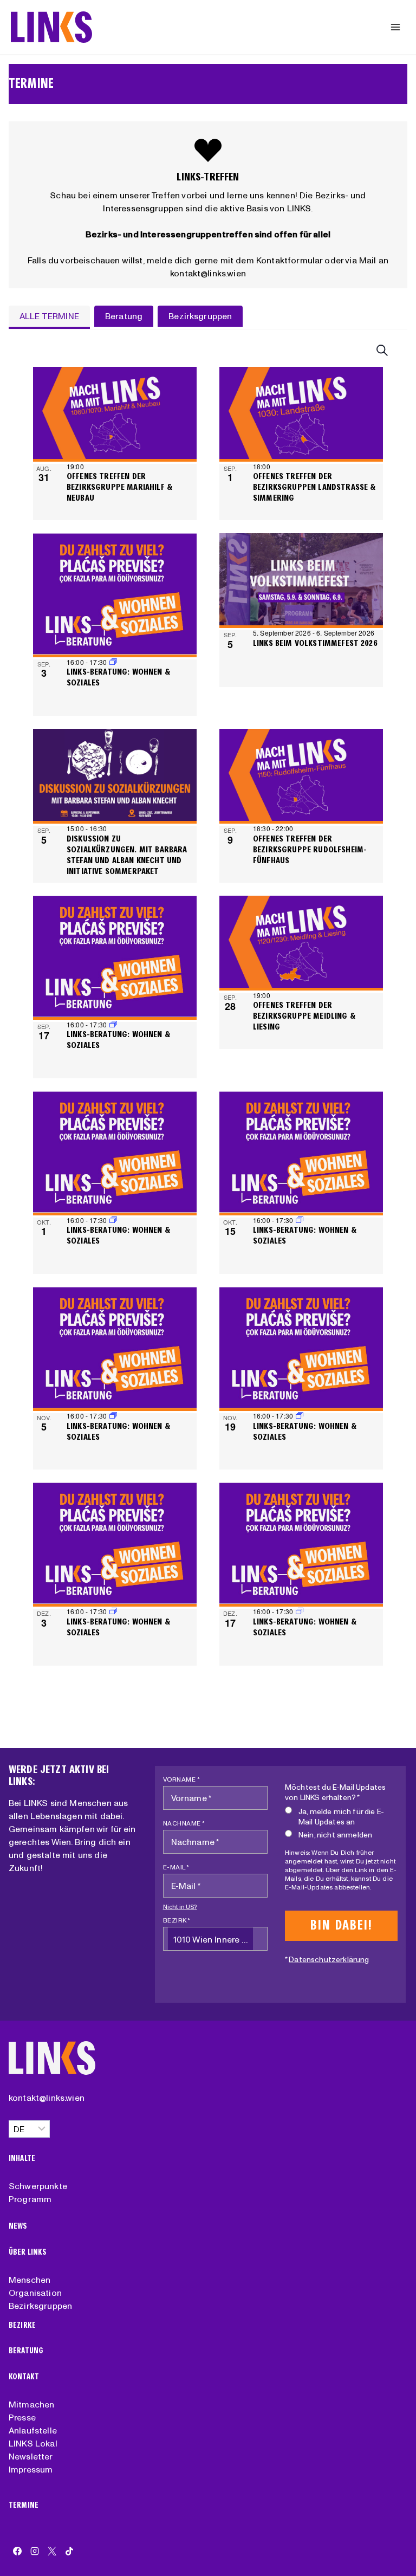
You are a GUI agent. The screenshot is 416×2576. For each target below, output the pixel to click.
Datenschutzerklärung (329, 1959)
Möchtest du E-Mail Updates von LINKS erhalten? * (335, 1792)
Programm (30, 2199)
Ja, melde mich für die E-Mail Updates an (341, 1817)
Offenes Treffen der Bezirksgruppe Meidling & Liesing (304, 1016)
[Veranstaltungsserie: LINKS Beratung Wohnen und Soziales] (113, 1024)
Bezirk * (177, 1920)
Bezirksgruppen (40, 2306)
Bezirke (22, 2325)
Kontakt (24, 2377)
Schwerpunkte (38, 2186)
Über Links (28, 2252)
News (18, 2226)
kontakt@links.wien (47, 2098)
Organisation (35, 2293)
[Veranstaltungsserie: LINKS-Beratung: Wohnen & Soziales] (113, 662)
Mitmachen (31, 2404)
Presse (22, 2417)
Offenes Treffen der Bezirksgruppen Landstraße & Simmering (314, 487)
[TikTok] (69, 2551)
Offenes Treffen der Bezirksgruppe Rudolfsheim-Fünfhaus (310, 849)
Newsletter (31, 2456)
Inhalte (22, 2158)
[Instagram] (35, 2551)
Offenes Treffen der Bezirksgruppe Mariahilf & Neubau (119, 487)
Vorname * (182, 1779)
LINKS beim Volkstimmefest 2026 (315, 643)
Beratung (26, 2351)
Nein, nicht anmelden (335, 1835)
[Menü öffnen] (395, 27)
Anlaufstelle (33, 2430)
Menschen (30, 2280)
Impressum (31, 2469)
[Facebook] (17, 2551)
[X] (52, 2551)
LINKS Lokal (33, 2443)
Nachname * (184, 1823)
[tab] (49, 317)
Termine (24, 2505)
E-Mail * (176, 1867)
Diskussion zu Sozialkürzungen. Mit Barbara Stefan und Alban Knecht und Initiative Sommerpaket (127, 855)
